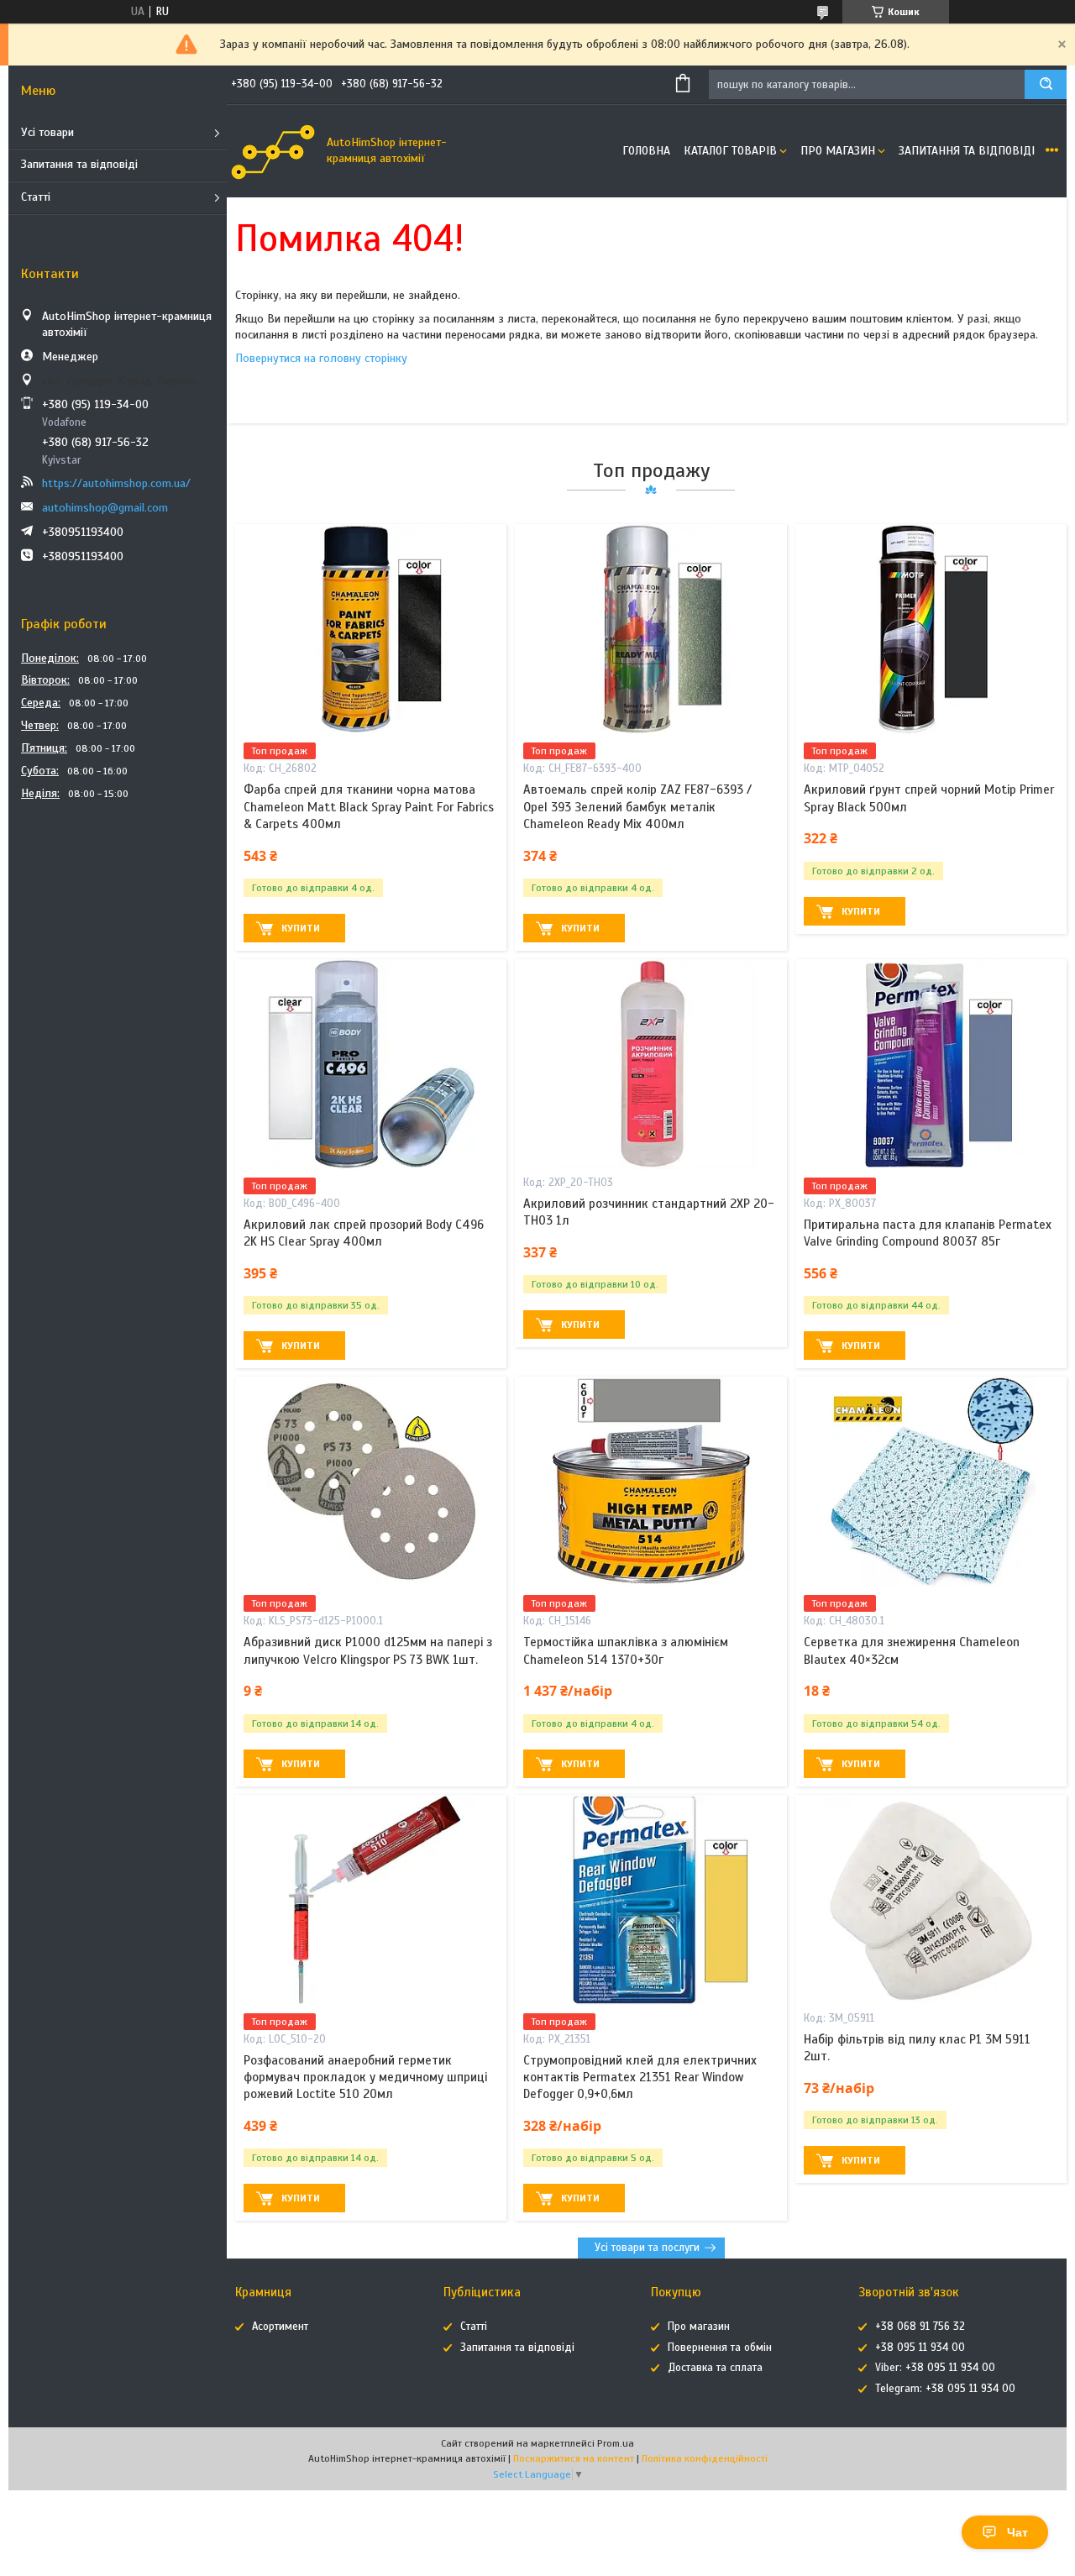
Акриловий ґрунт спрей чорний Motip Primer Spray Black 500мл (929, 798)
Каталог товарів (730, 151)
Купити (301, 928)
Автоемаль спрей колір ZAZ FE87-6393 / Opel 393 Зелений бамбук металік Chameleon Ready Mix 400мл (637, 807)
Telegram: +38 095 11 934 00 (945, 2389)
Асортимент (280, 2327)
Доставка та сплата (715, 2368)
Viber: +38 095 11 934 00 (935, 2368)
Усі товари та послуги (647, 2248)
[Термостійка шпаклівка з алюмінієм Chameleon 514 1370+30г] (650, 1482)
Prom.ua (616, 2443)
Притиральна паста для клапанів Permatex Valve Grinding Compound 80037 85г (928, 1233)
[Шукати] (1046, 84)
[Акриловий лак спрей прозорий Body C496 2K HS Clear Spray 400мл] (371, 1064)
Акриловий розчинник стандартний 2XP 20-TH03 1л (649, 1212)
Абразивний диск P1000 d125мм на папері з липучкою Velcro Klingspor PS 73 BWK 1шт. (368, 1650)
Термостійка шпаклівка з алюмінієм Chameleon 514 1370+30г (626, 1650)
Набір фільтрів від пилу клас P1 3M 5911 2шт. (917, 2048)
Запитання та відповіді (79, 164)
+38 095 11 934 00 (920, 2348)
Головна (646, 151)
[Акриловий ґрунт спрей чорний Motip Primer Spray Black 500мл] (931, 629)
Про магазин (838, 151)
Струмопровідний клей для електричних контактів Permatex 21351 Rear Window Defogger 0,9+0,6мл (640, 2078)
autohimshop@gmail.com (105, 508)
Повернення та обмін (720, 2348)
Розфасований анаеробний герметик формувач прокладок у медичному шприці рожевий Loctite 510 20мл (365, 2078)
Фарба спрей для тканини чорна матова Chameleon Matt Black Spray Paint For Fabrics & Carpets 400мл (369, 807)
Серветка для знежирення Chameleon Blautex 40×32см (912, 1650)
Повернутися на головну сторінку (321, 358)
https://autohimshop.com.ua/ (116, 483)
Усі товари (47, 132)
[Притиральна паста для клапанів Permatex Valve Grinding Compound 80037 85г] (931, 1064)
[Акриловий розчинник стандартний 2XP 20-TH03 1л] (650, 1064)
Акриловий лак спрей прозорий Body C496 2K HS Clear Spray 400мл (364, 1233)
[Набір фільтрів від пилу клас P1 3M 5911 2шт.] (931, 1900)
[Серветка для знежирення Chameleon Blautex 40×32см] (931, 1482)
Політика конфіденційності (705, 2458)
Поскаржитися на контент (574, 2458)
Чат (1017, 2532)
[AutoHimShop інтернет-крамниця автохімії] (273, 151)
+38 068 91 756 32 (920, 2327)
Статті (36, 197)
